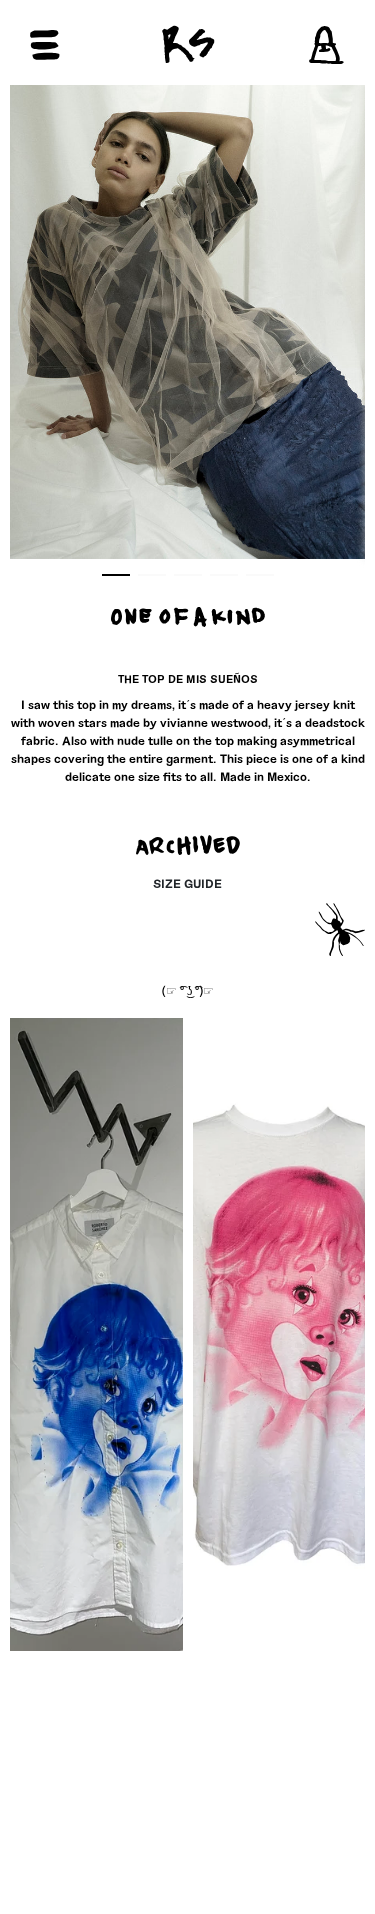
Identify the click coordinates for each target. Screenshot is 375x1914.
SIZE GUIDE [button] (187, 883)
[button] (82, 45)
